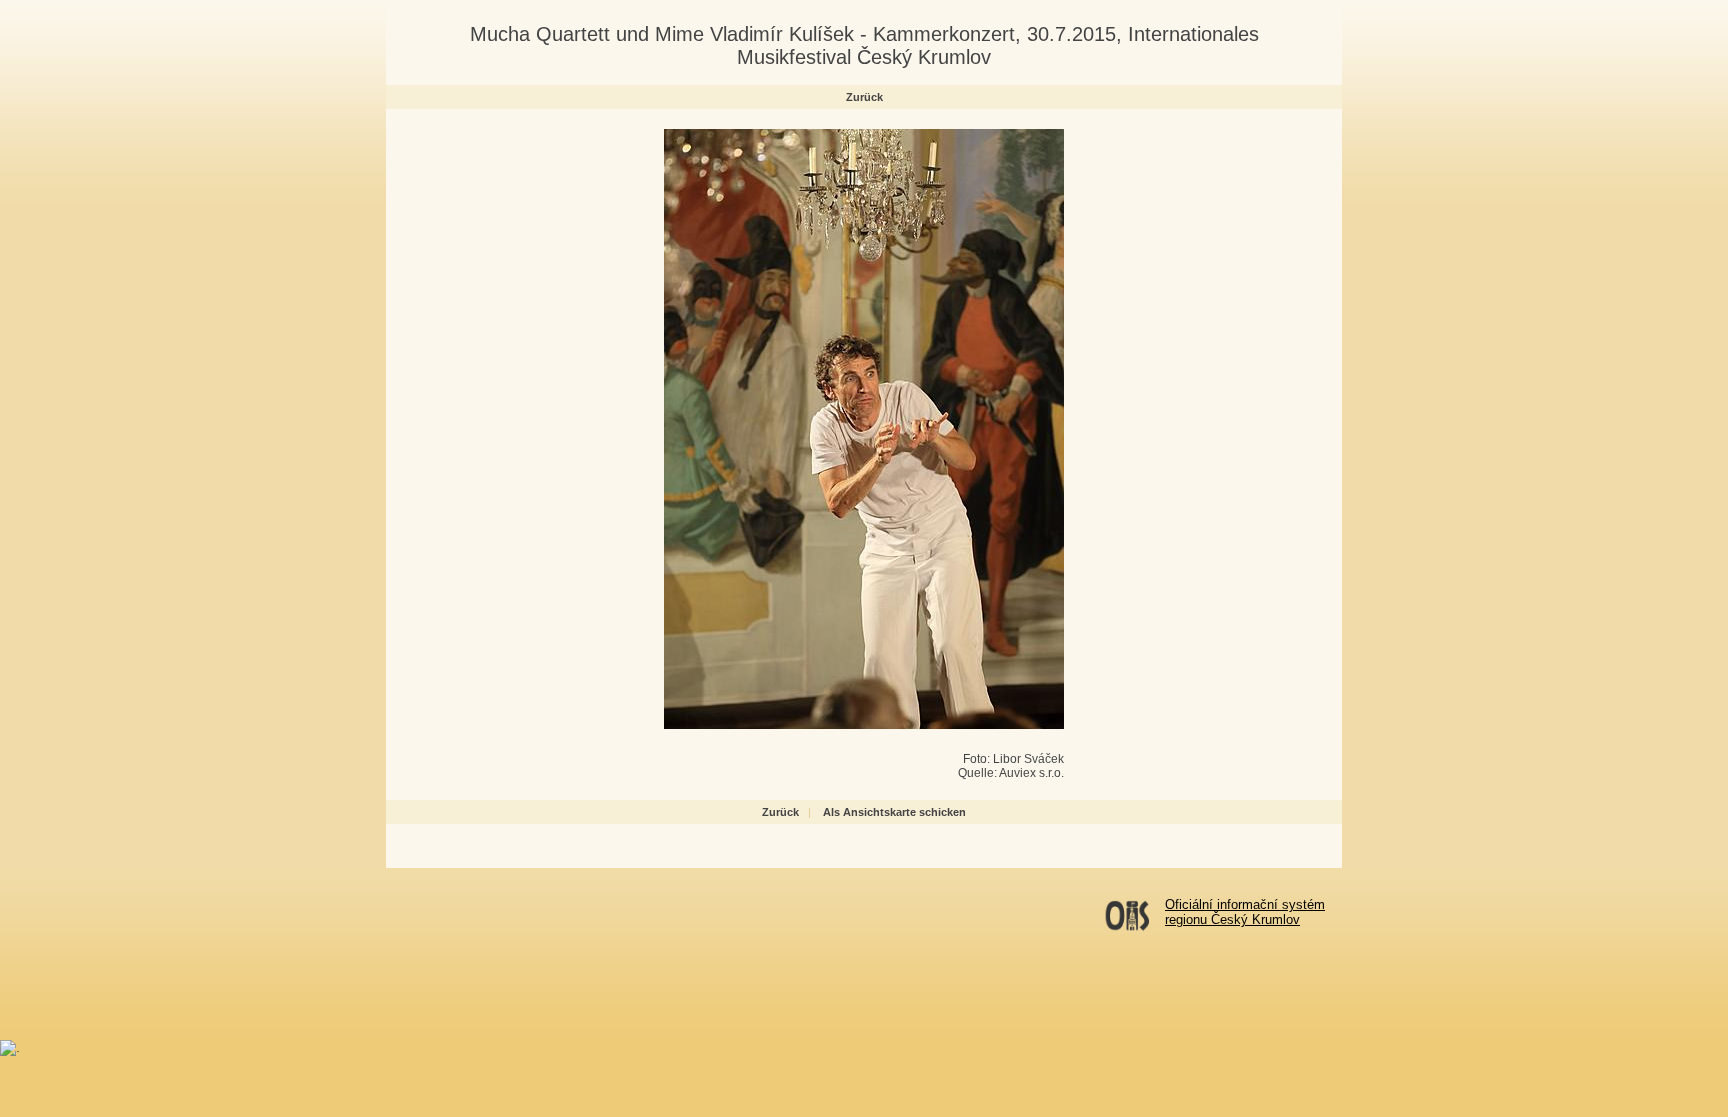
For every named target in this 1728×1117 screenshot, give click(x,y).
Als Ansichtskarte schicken (894, 812)
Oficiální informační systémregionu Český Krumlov (1245, 912)
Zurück (864, 97)
